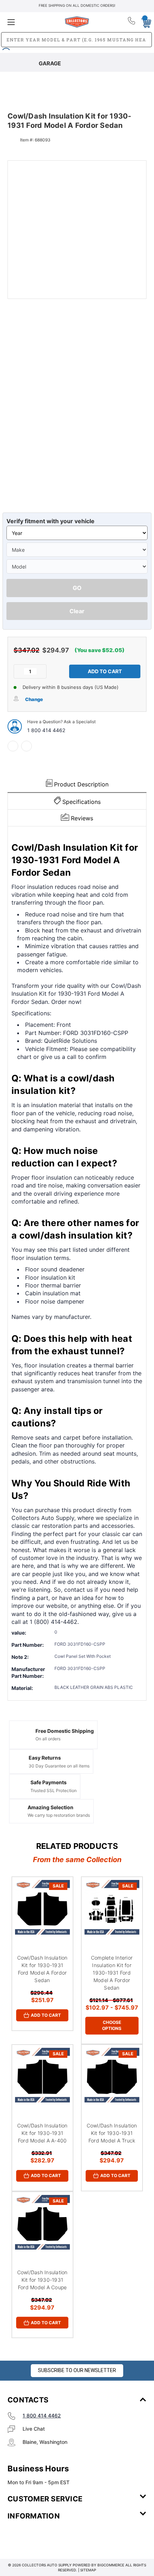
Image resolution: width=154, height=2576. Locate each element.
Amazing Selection (50, 1807)
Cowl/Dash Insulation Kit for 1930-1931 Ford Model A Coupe (42, 2280)
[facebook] (13, 746)
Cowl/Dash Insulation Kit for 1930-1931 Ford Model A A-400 (42, 2133)
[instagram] (38, 2537)
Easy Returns (45, 1758)
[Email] (27, 746)
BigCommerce (111, 2565)
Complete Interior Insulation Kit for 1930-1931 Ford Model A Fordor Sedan (112, 1973)
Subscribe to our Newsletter (77, 2370)
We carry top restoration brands (59, 1815)
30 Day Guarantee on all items (59, 1766)
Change (34, 699)
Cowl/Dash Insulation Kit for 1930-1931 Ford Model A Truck (112, 2133)
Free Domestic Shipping (65, 1731)
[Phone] (132, 22)
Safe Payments (49, 1782)
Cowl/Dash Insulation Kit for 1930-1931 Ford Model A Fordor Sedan (42, 1969)
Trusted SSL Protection (54, 1790)
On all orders (48, 1739)
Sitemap (88, 2570)
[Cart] (144, 22)
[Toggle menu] (30, 22)
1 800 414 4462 (46, 730)
